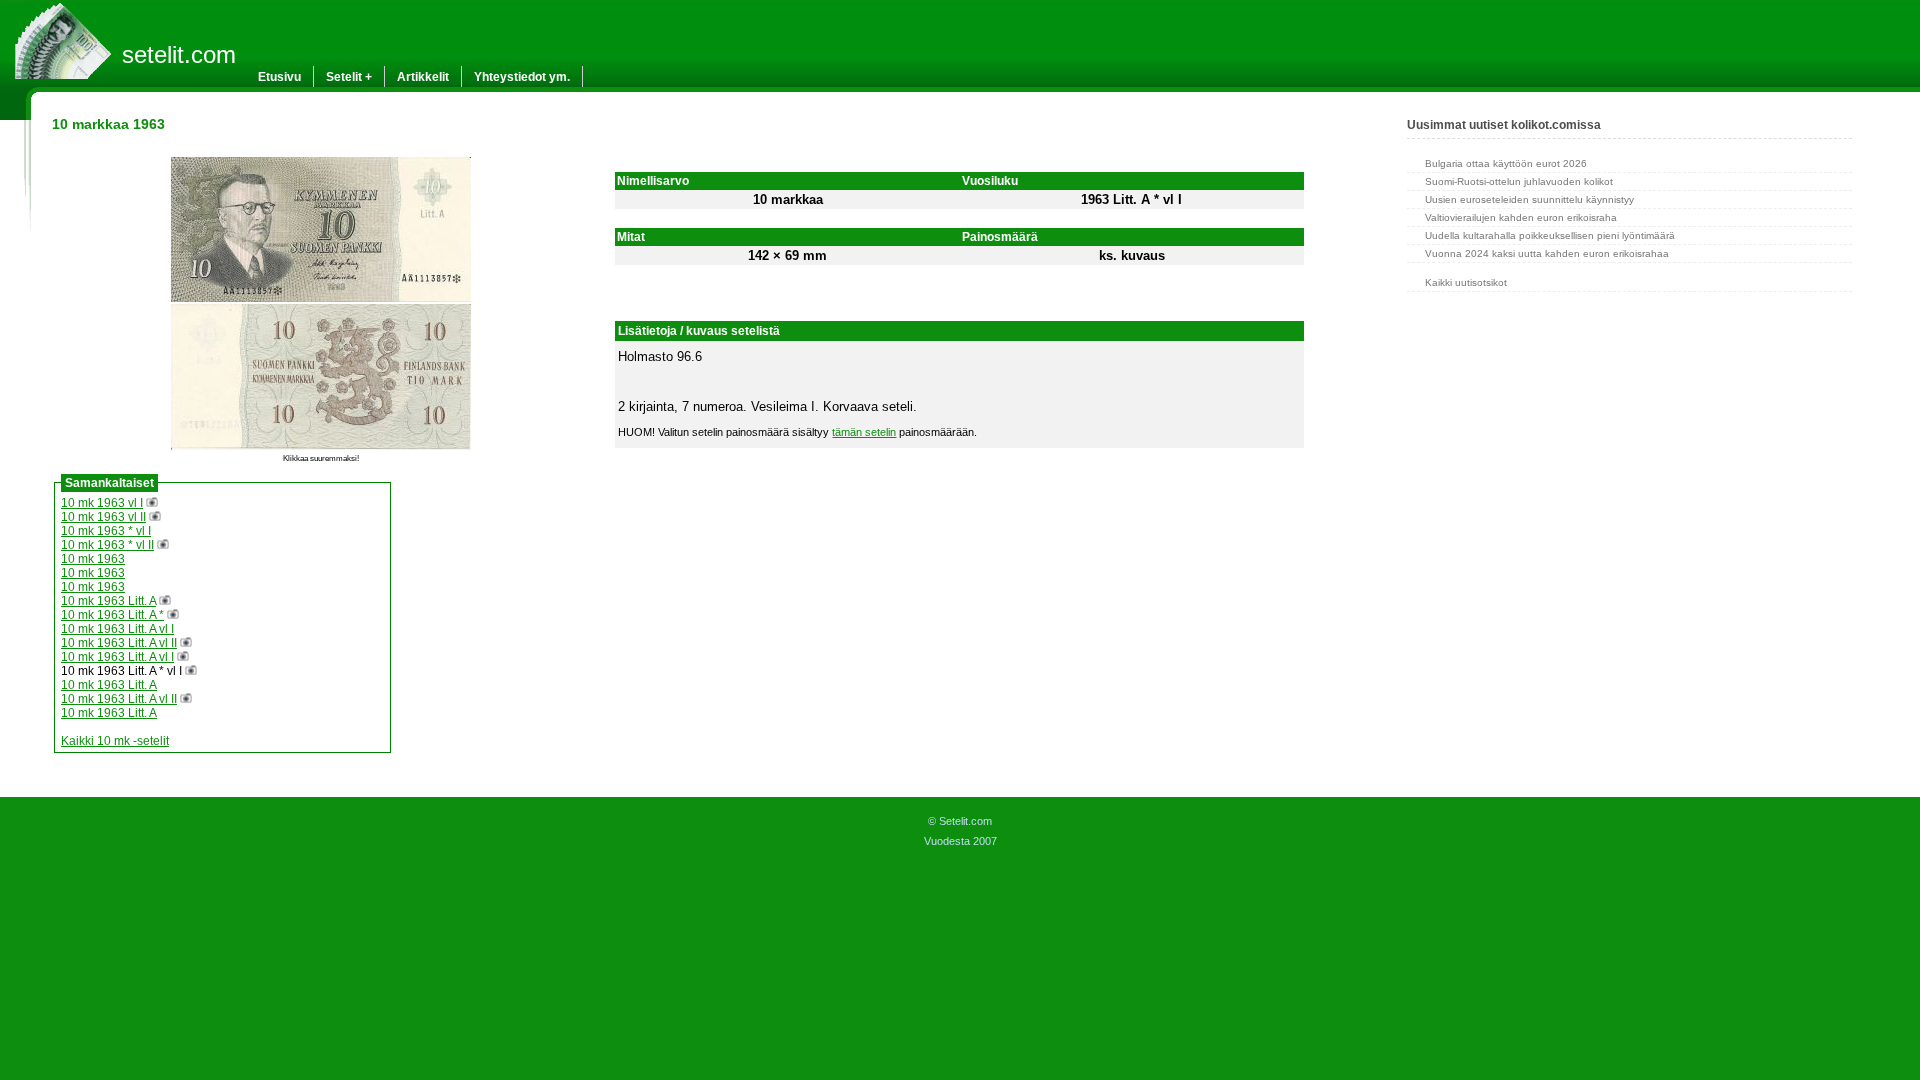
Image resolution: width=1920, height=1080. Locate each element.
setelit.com (179, 54)
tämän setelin (864, 432)
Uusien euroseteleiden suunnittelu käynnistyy (1529, 199)
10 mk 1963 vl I (102, 503)
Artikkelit (423, 77)
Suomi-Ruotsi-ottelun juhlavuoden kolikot (1519, 181)
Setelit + (349, 77)
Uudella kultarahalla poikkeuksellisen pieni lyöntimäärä (1550, 235)
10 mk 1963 (93, 559)
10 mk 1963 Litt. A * (112, 615)
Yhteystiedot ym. (522, 77)
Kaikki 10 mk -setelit (115, 741)
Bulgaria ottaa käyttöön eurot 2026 (1506, 163)
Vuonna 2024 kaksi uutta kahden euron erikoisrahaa (1547, 253)
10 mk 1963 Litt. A (108, 601)
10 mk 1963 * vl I (106, 531)
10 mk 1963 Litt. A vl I (117, 629)
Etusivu (279, 77)
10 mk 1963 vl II (103, 517)
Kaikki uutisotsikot (1466, 282)
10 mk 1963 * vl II (107, 545)
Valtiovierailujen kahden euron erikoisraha (1521, 217)
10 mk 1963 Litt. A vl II (119, 643)
